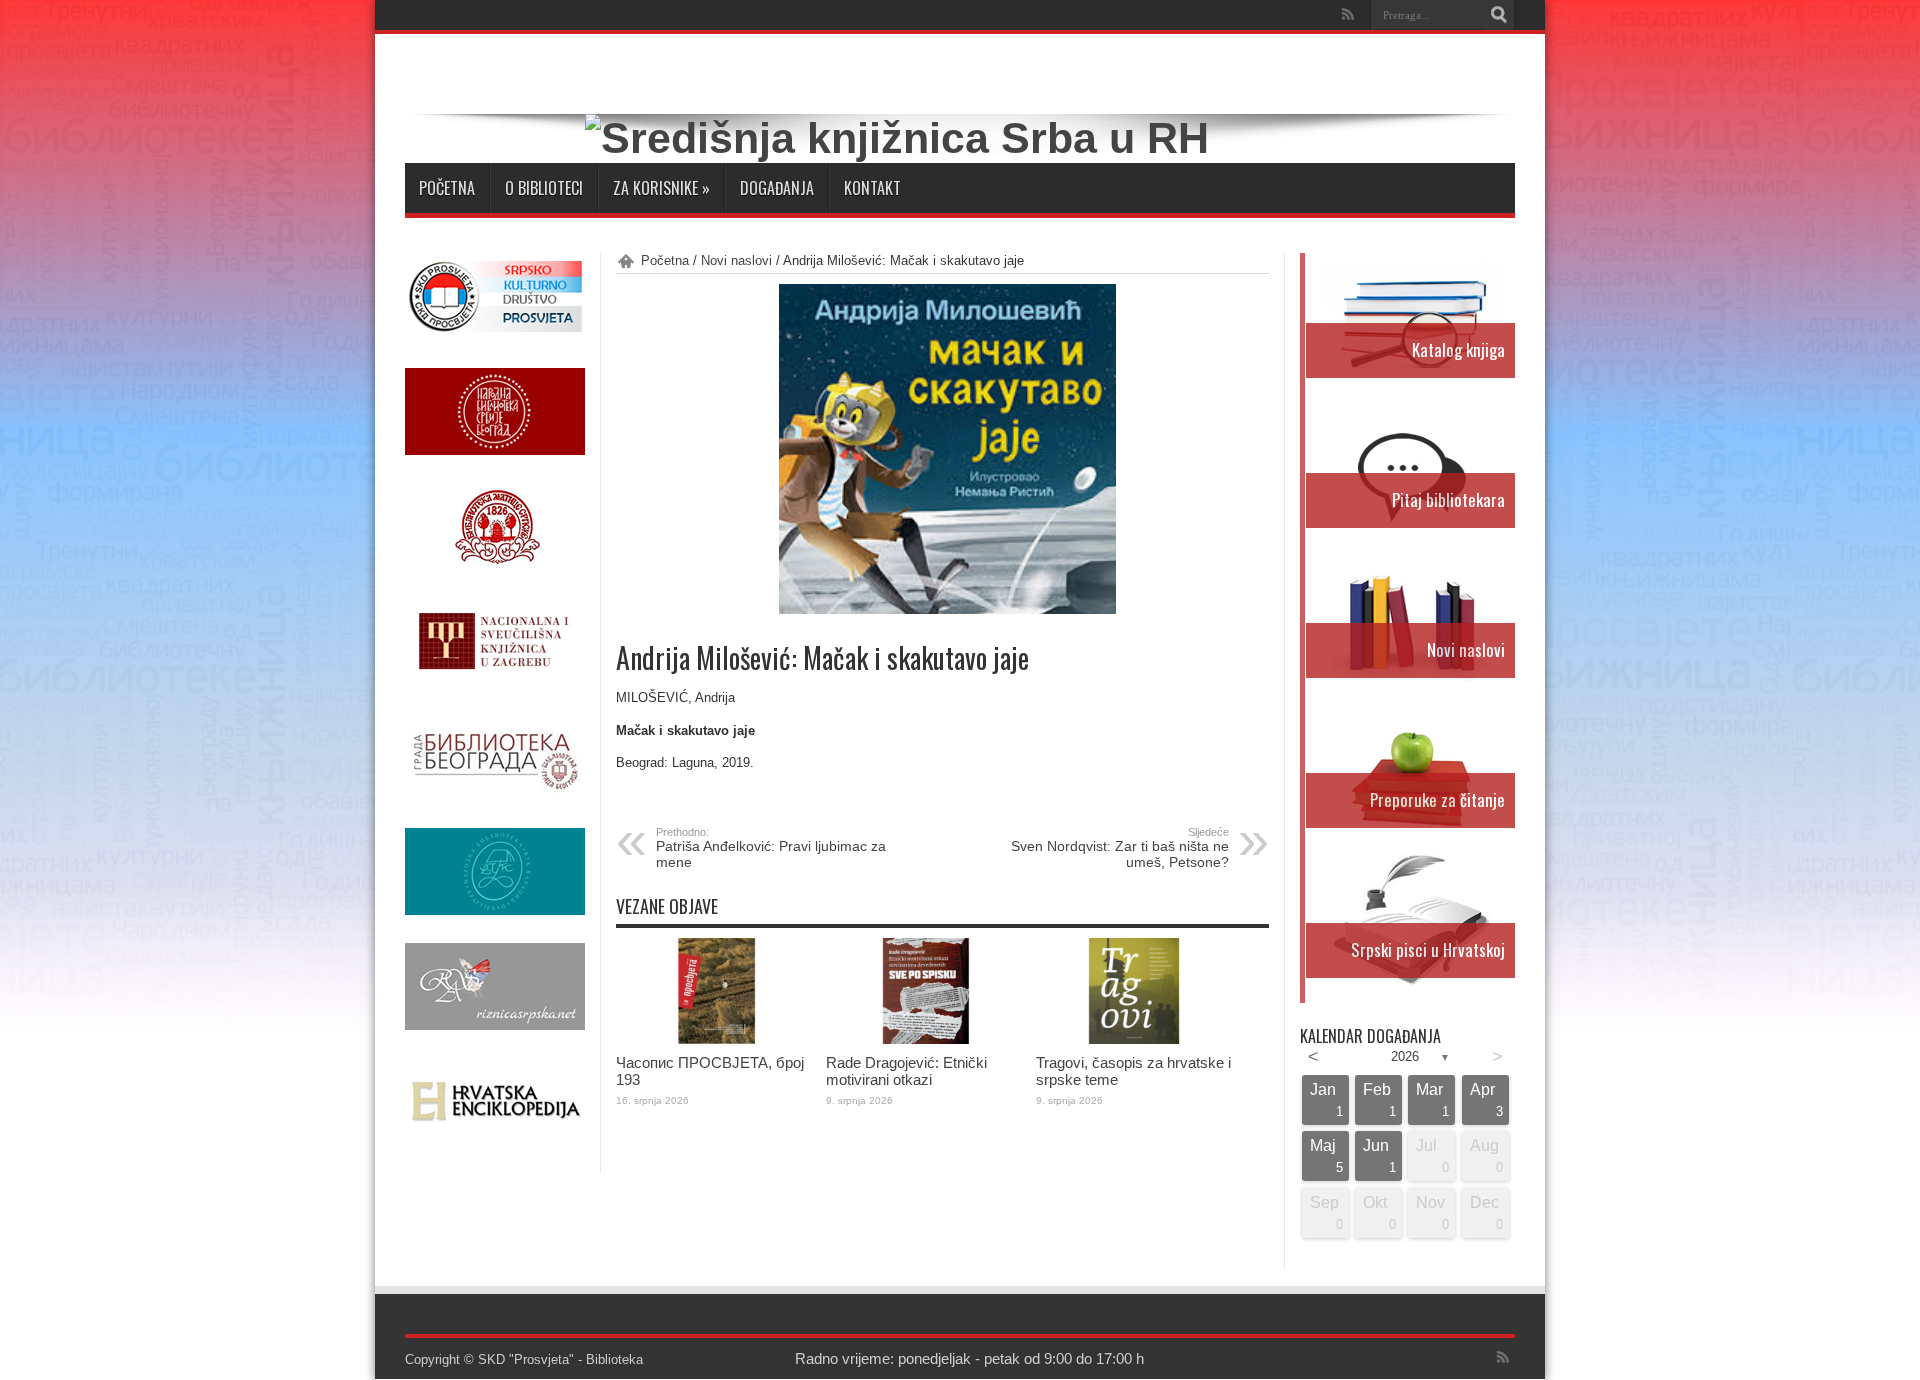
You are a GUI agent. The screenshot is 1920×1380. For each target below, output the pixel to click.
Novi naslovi (736, 260)
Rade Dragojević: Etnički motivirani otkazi (906, 1071)
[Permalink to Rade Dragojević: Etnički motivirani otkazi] (926, 1039)
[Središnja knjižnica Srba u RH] (897, 138)
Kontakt (872, 188)
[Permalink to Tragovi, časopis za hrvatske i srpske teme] (1136, 1039)
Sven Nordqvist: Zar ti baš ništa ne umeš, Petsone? (1120, 848)
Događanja (777, 188)
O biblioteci (544, 188)
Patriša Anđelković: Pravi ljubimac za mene (771, 848)
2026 (1405, 1056)
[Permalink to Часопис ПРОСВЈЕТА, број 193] (716, 1039)
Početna (447, 188)
